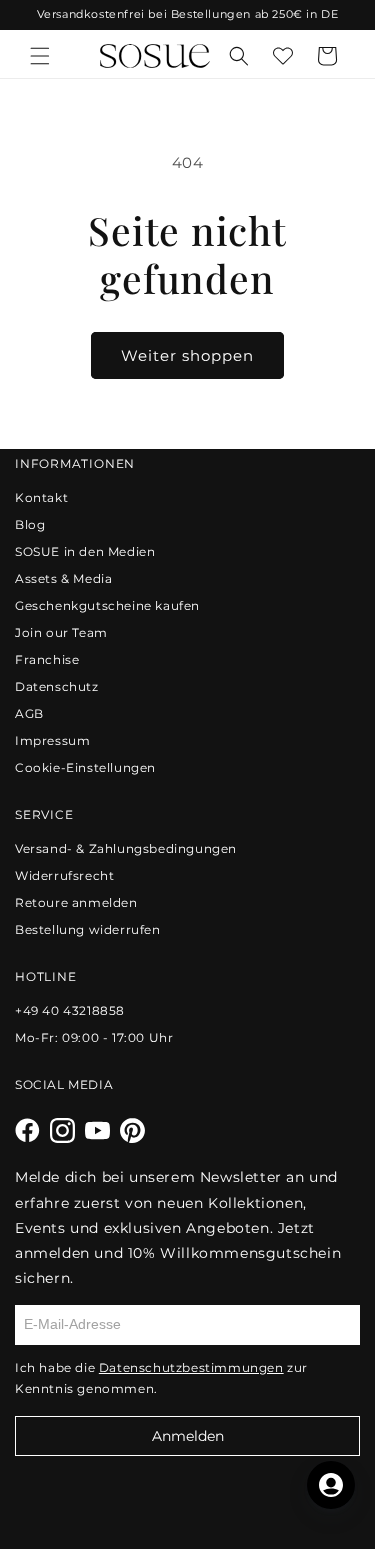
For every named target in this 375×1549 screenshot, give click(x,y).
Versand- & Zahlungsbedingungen (126, 848)
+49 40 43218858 (70, 1010)
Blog (30, 524)
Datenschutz (57, 686)
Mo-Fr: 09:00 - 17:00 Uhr (94, 1037)
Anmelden (188, 1436)
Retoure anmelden (76, 902)
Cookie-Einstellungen (85, 767)
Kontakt (41, 497)
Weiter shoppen (187, 355)
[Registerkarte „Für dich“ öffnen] (331, 1485)
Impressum (52, 740)
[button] (40, 56)
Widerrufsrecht (64, 875)
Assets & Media (63, 578)
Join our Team (61, 632)
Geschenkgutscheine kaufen (107, 605)
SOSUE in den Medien (85, 551)
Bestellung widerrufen (88, 929)
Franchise (47, 659)
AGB (29, 713)
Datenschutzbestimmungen (191, 1367)
